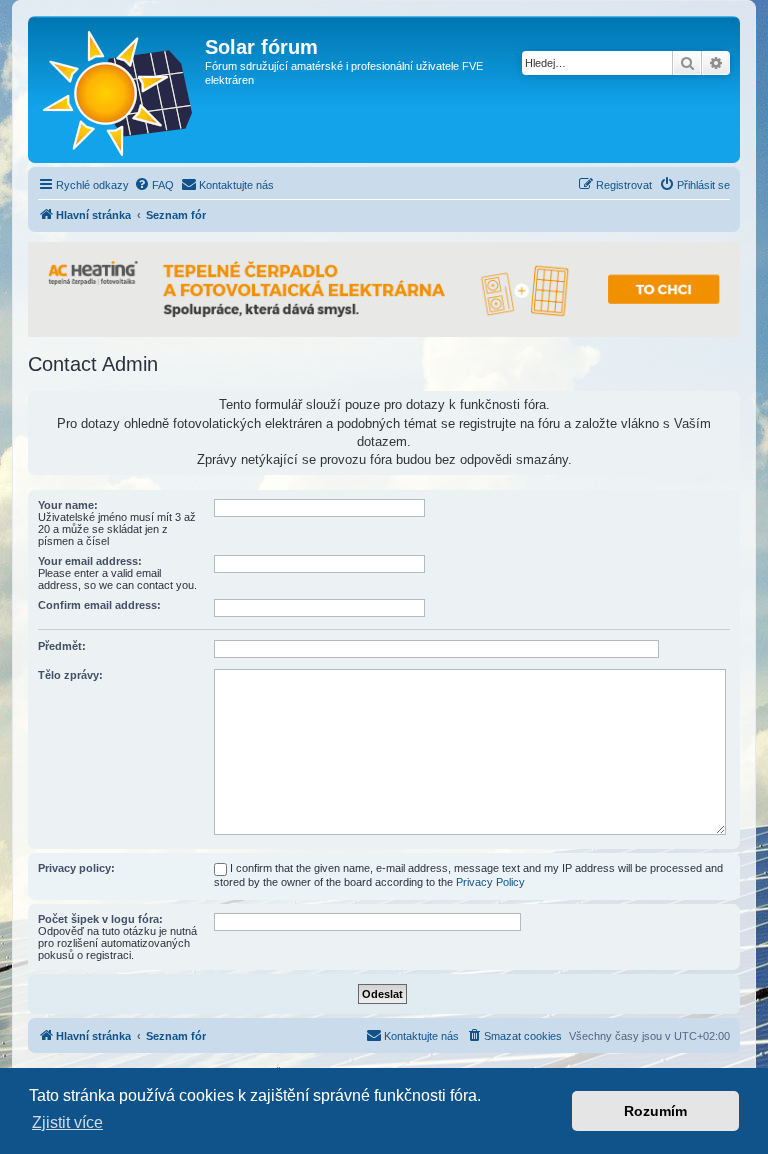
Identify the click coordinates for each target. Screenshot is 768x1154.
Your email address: (90, 561)
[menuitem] (154, 185)
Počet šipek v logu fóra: (100, 919)
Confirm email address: (99, 605)
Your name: (68, 505)
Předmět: (62, 646)
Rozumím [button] (655, 1111)
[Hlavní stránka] (119, 89)
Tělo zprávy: (70, 675)
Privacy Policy (490, 882)
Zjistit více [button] (67, 1122)
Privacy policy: (76, 868)
